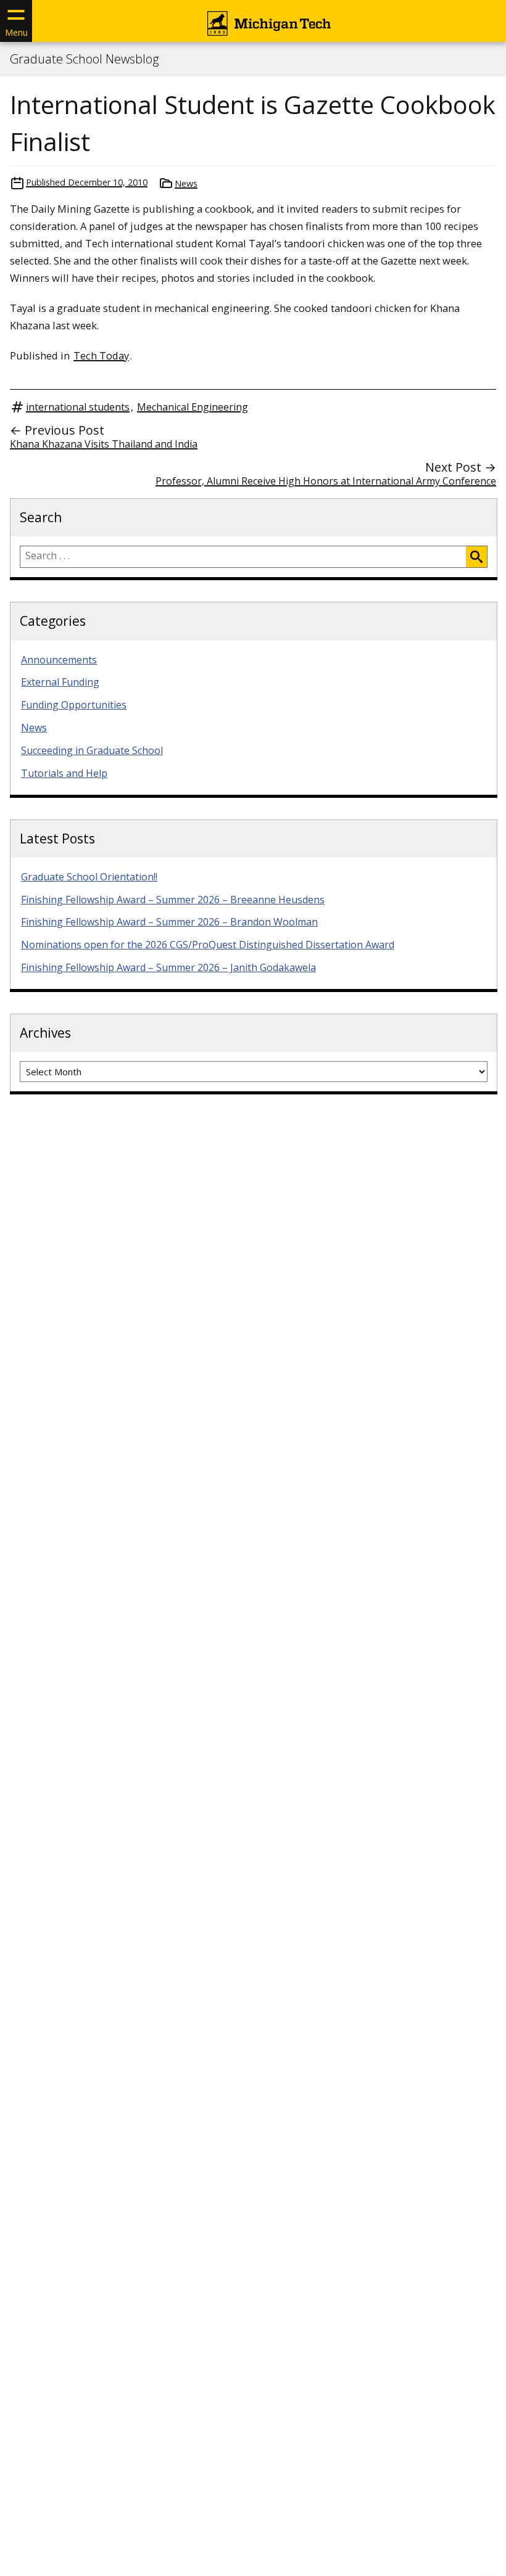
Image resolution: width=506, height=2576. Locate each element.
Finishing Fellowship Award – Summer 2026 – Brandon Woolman (169, 922)
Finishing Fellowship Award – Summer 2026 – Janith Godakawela (168, 967)
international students (78, 407)
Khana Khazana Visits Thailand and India (104, 444)
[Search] (476, 557)
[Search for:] (243, 557)
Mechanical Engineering (193, 407)
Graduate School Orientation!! (89, 877)
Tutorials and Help (64, 773)
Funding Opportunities (74, 705)
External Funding (60, 682)
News (186, 183)
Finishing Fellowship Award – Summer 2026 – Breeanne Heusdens (173, 900)
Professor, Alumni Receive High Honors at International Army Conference (326, 481)
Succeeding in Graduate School (92, 750)
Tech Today (101, 355)
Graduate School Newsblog (84, 59)
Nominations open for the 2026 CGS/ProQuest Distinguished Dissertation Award (208, 945)
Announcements (59, 660)
